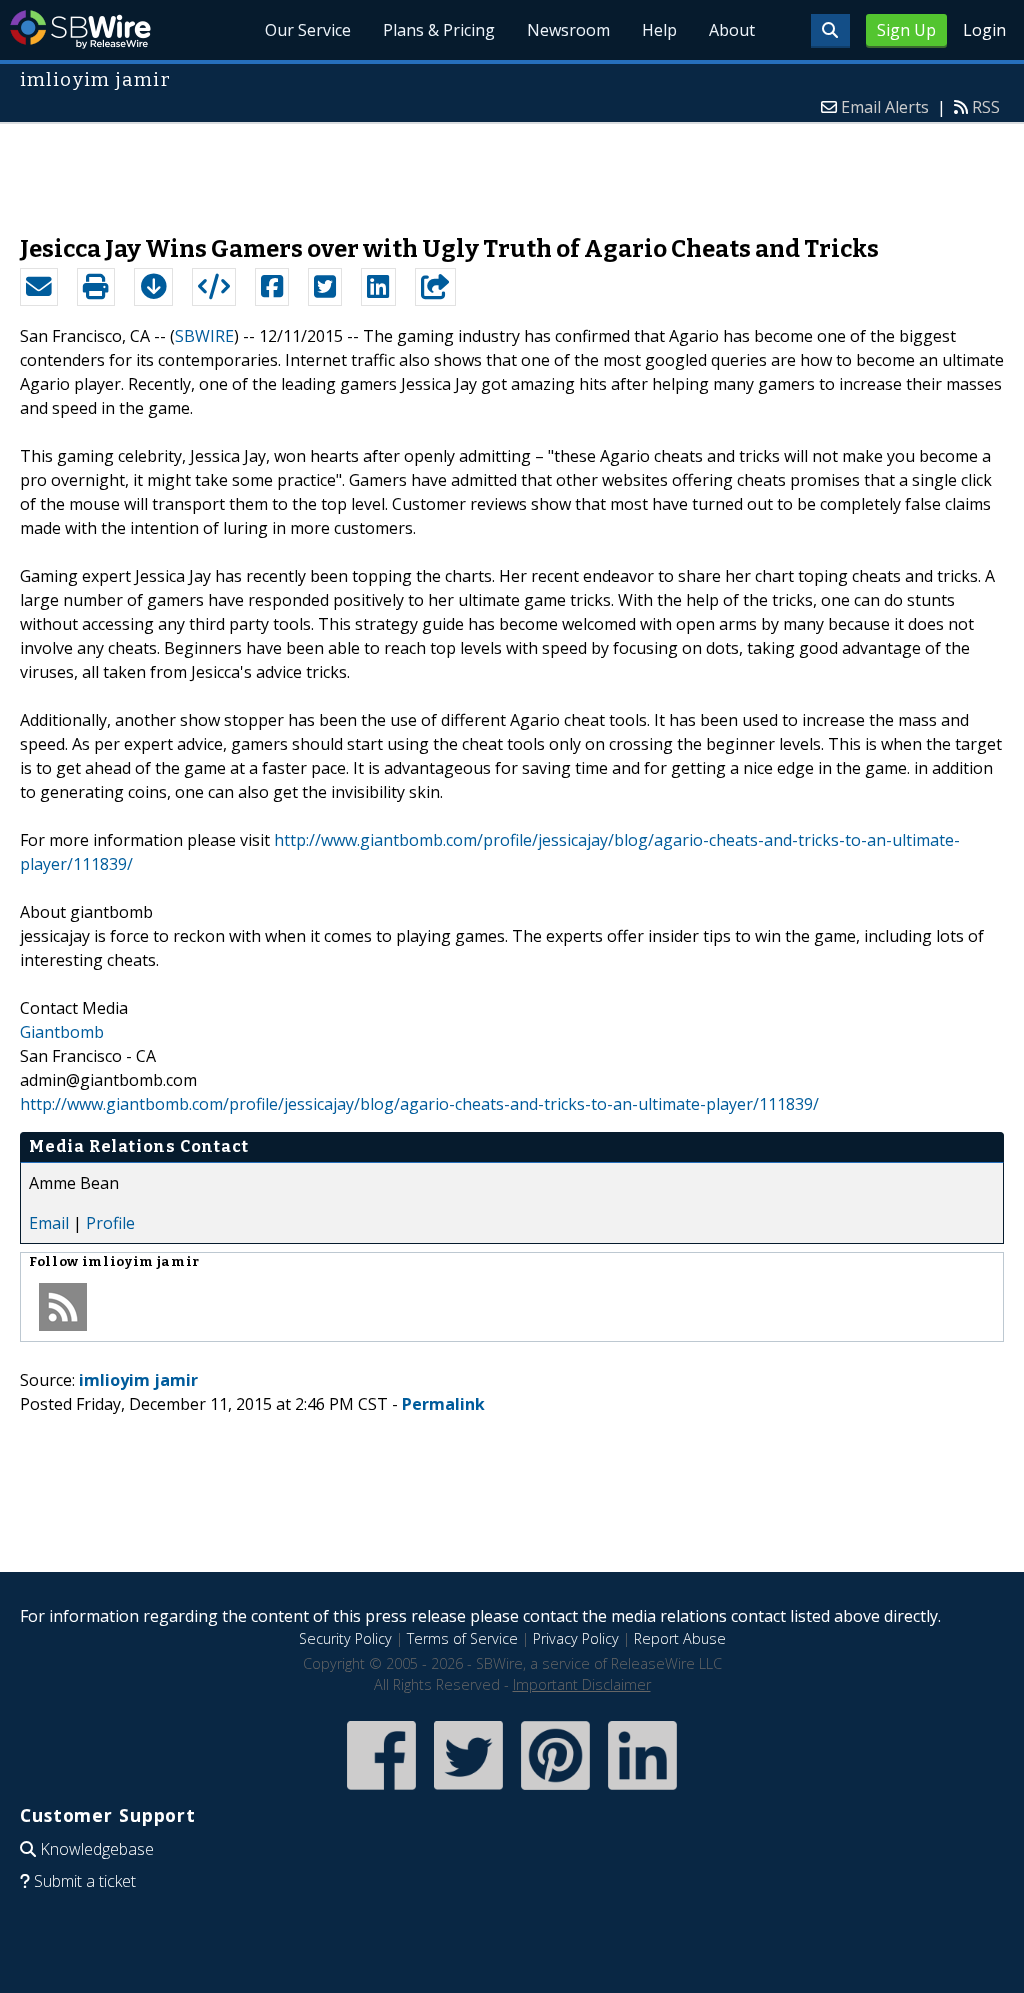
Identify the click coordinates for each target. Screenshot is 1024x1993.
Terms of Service (462, 1638)
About (732, 30)
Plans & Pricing (439, 30)
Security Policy (345, 1638)
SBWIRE (204, 336)
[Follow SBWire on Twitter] (468, 1791)
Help (659, 30)
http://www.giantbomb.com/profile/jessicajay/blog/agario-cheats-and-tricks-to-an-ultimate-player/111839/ (419, 1104)
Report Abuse (680, 1638)
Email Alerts (885, 107)
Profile (110, 1223)
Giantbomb (62, 1032)
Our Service (308, 30)
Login (984, 30)
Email (49, 1223)
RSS (986, 107)
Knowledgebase (97, 1849)
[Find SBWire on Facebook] (381, 1791)
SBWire (80, 29)
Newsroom (568, 30)
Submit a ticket (85, 1881)
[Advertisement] (512, 169)
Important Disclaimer (582, 1684)
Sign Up (906, 30)
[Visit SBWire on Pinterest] (555, 1791)
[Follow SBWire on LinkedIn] (642, 1791)
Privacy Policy (576, 1638)
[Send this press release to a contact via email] (39, 287)
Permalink (443, 1404)
